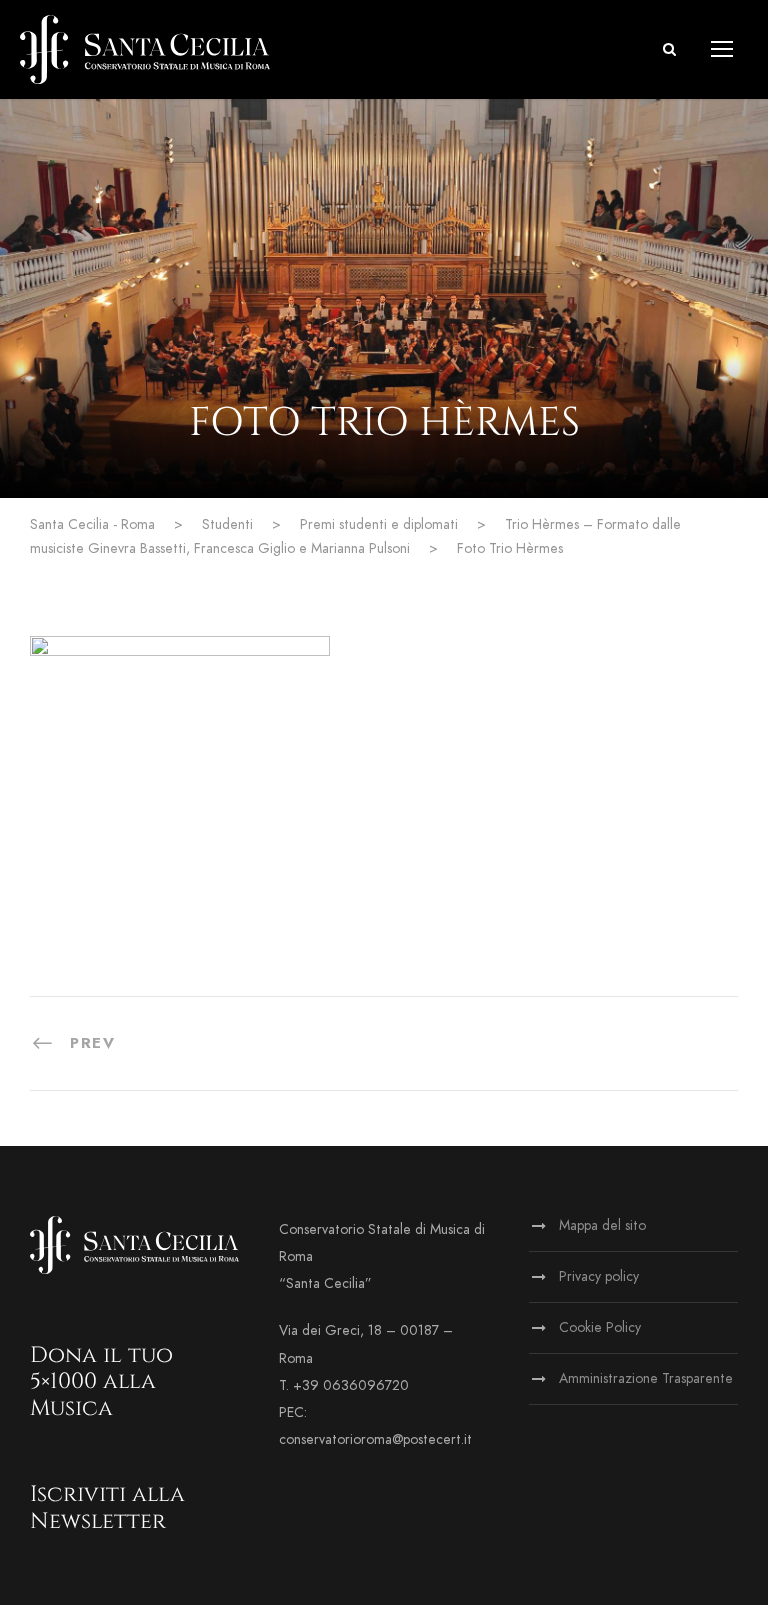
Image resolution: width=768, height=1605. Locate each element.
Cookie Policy (600, 1327)
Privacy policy (599, 1276)
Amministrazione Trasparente (646, 1378)
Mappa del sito (602, 1225)
